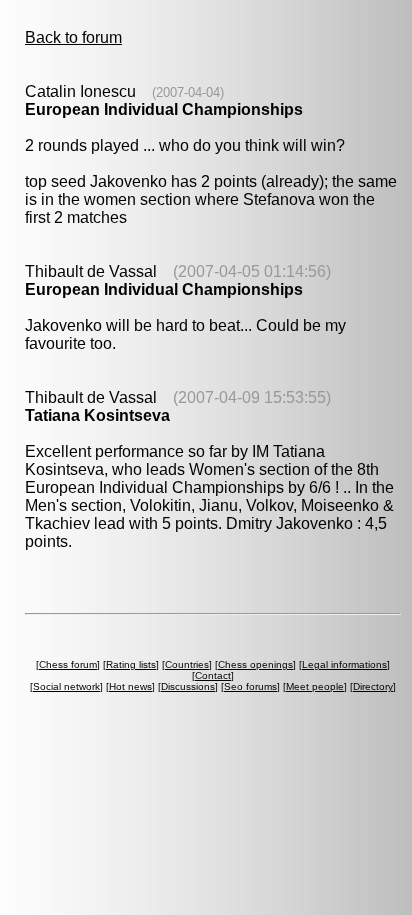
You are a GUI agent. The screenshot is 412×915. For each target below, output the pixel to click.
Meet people (315, 686)
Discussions (188, 686)
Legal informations (344, 664)
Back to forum (73, 37)
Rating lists (131, 664)
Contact (213, 675)
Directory (373, 686)
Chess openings (255, 664)
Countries (187, 664)
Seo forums (250, 686)
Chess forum (68, 664)
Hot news (130, 686)
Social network (66, 686)
